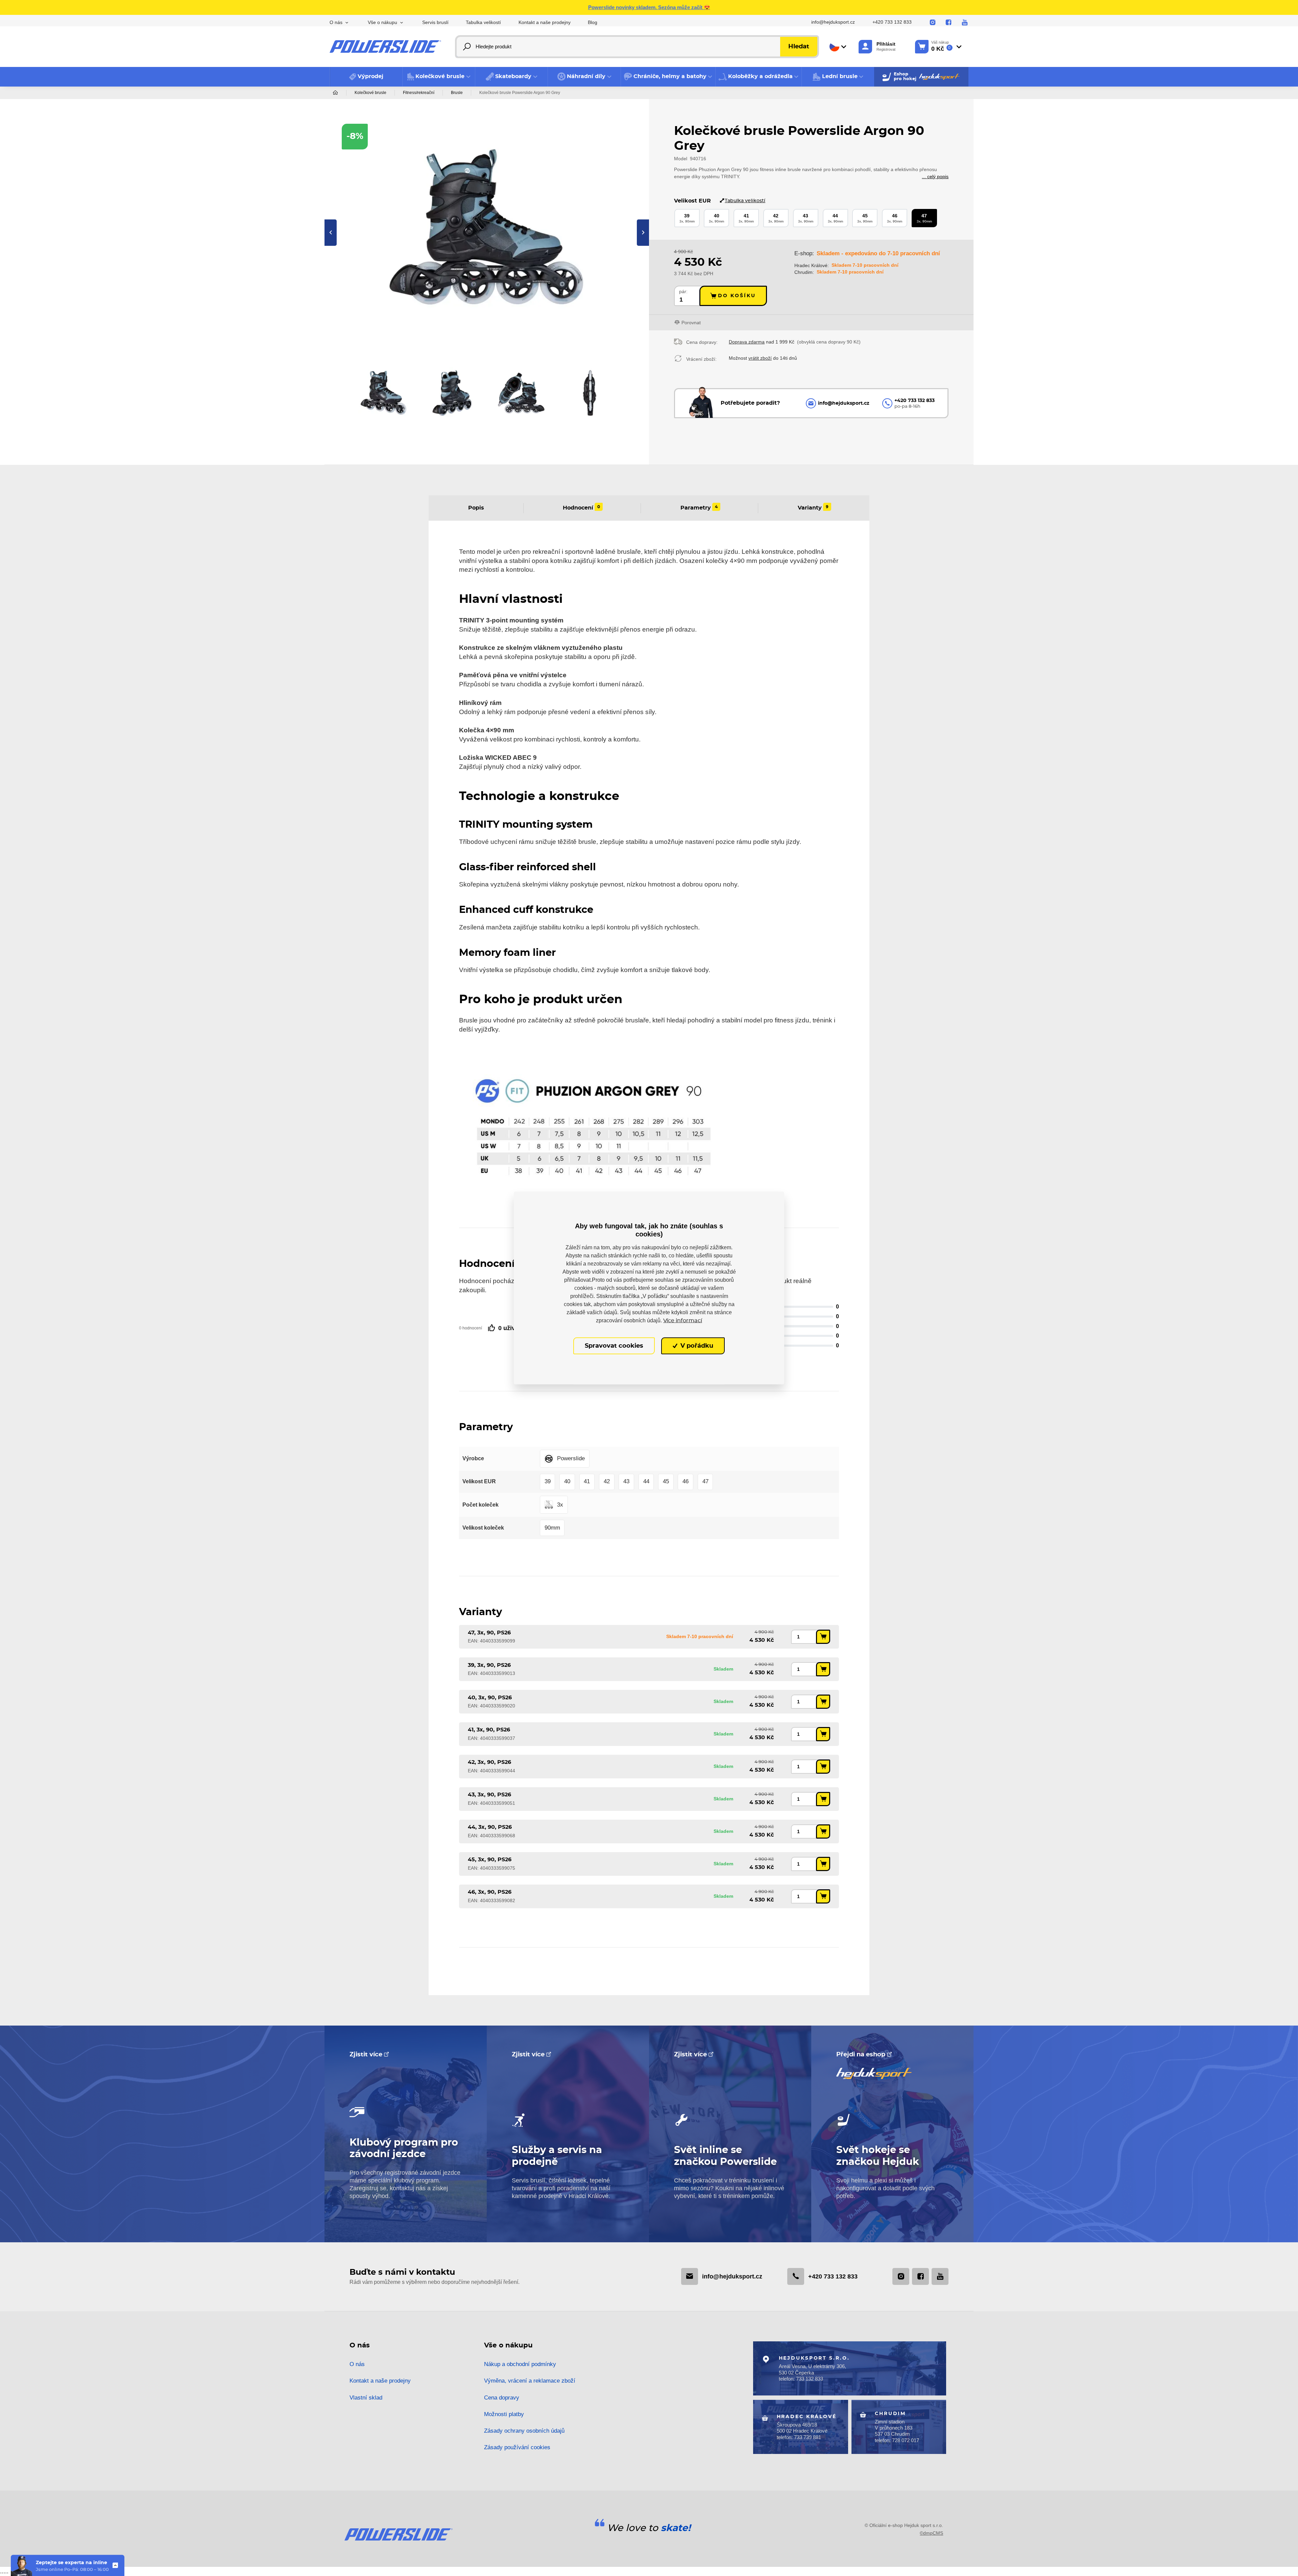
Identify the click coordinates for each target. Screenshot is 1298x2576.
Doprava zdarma (747, 342)
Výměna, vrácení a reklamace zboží (530, 2381)
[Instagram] (933, 23)
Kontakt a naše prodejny (545, 22)
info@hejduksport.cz (833, 22)
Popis (476, 507)
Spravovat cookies (614, 1346)
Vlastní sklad (366, 2398)
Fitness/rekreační (419, 93)
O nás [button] (336, 22)
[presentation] (331, 233)
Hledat (799, 47)
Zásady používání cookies (517, 2447)
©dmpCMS (931, 2533)
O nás (357, 2364)
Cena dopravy (502, 2398)
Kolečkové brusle (370, 93)
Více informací (683, 1320)
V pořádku (696, 1346)
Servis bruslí (435, 22)
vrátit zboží (760, 358)
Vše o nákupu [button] (382, 22)
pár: (683, 292)
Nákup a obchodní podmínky (520, 2364)
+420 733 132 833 (892, 22)
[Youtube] (965, 23)
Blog (593, 22)
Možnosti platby (504, 2414)
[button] (439, 77)
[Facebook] (948, 23)
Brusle (457, 93)
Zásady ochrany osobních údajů (524, 2431)
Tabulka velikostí (483, 22)
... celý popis (935, 176)
